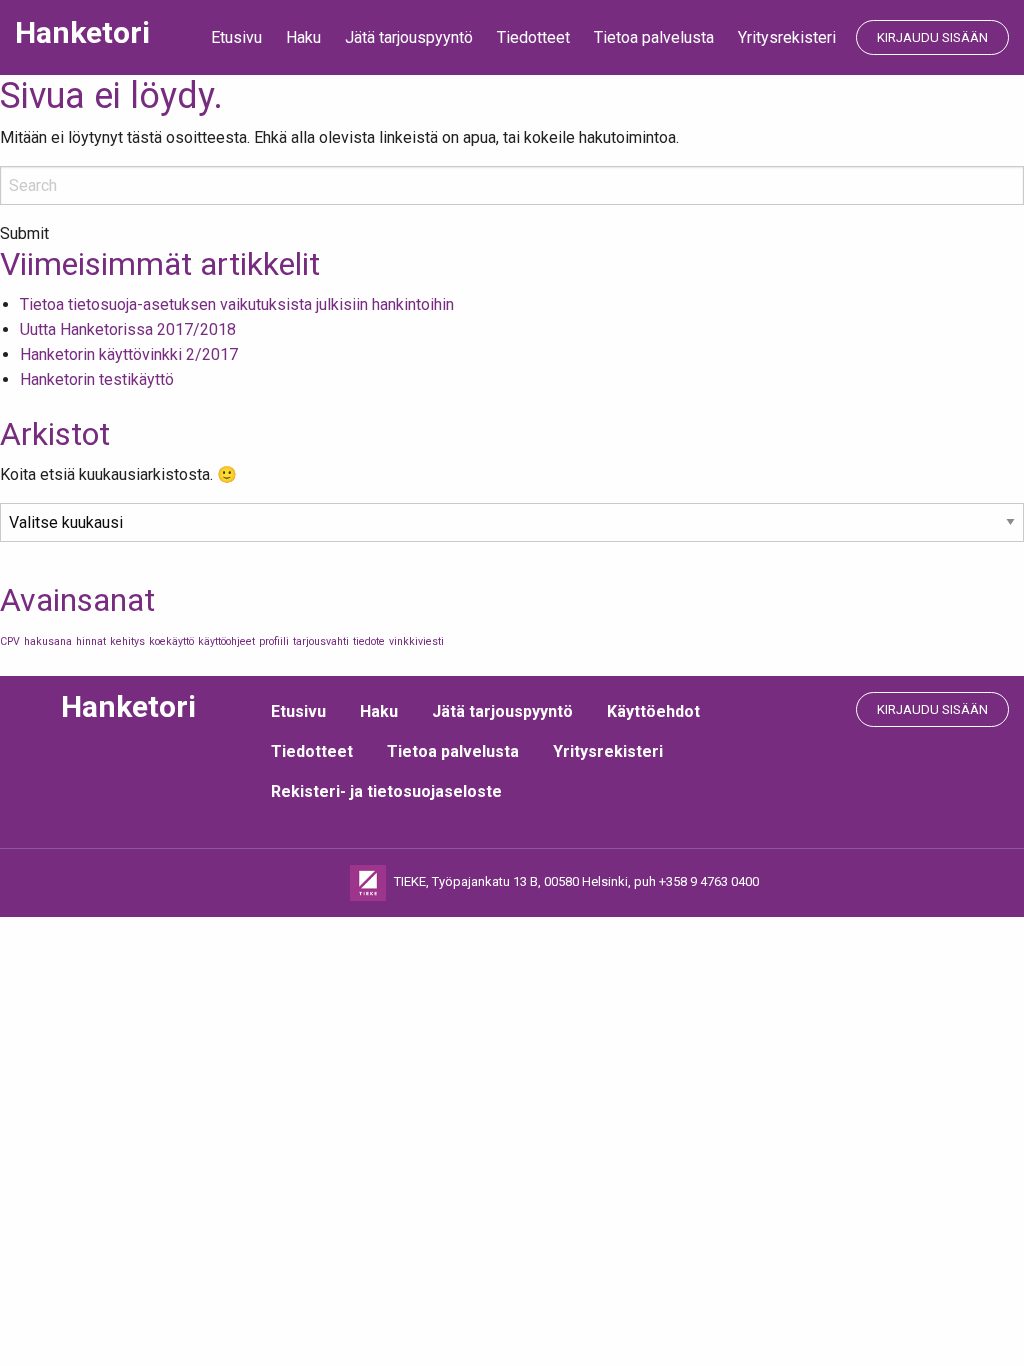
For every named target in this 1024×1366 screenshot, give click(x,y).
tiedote (369, 641)
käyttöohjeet (226, 641)
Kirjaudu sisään (932, 37)
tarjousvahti (321, 641)
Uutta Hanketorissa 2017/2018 (128, 329)
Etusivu (236, 37)
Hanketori (82, 32)
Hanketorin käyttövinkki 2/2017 (129, 354)
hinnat (91, 641)
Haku (303, 37)
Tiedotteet (533, 37)
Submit (24, 234)
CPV (10, 641)
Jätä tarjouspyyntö (409, 37)
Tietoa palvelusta (654, 37)
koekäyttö (171, 641)
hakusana (48, 641)
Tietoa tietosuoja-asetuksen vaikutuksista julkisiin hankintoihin (237, 304)
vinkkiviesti (416, 641)
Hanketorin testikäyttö (97, 379)
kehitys (127, 641)
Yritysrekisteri (787, 37)
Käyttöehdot (653, 711)
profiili (274, 641)
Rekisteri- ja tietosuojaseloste (386, 791)
